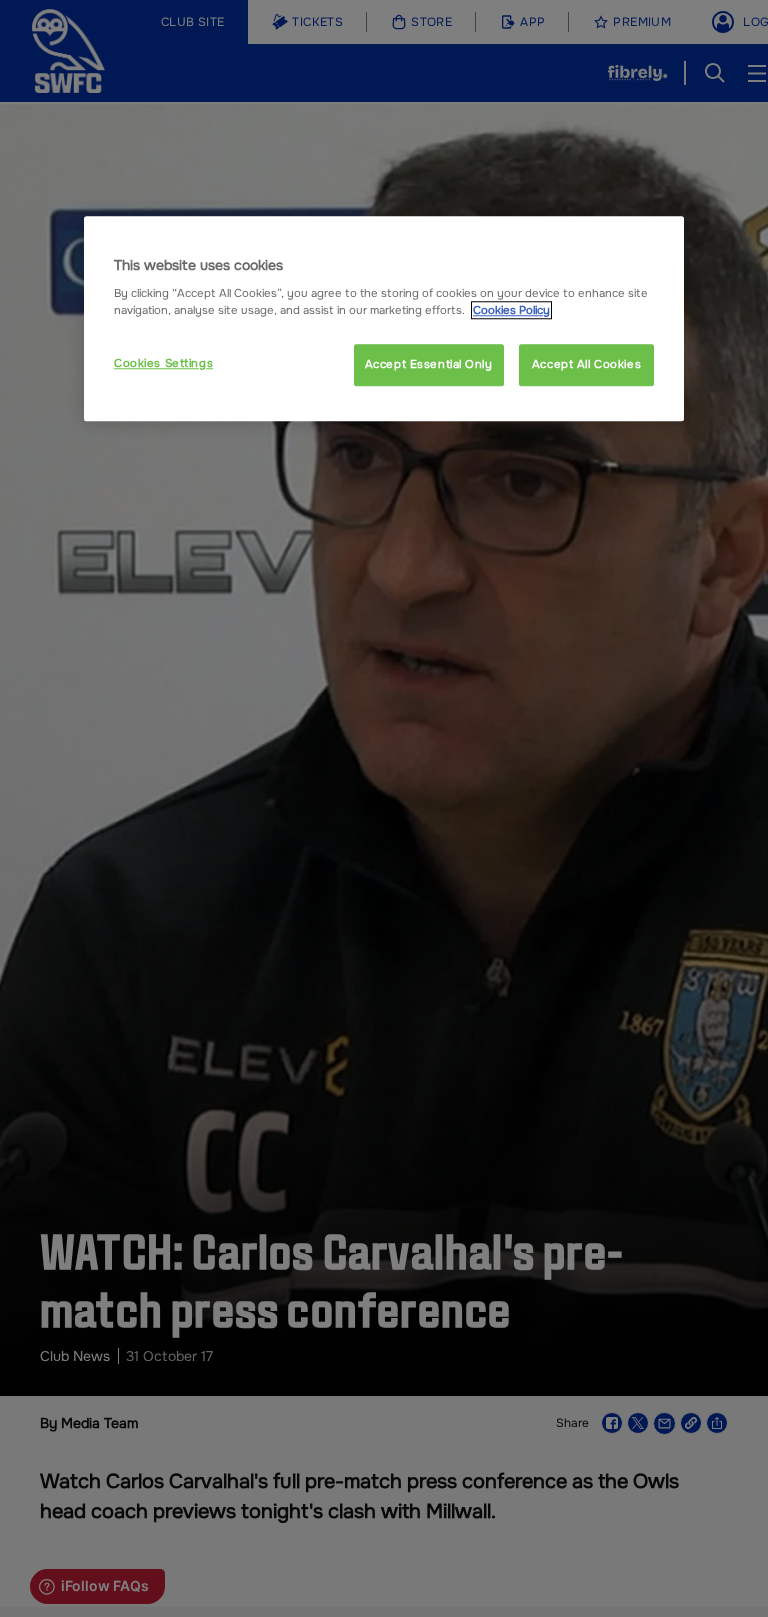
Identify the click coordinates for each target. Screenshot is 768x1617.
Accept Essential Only (429, 365)
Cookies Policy (511, 310)
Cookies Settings (163, 364)
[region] (384, 319)
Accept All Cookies (586, 365)
